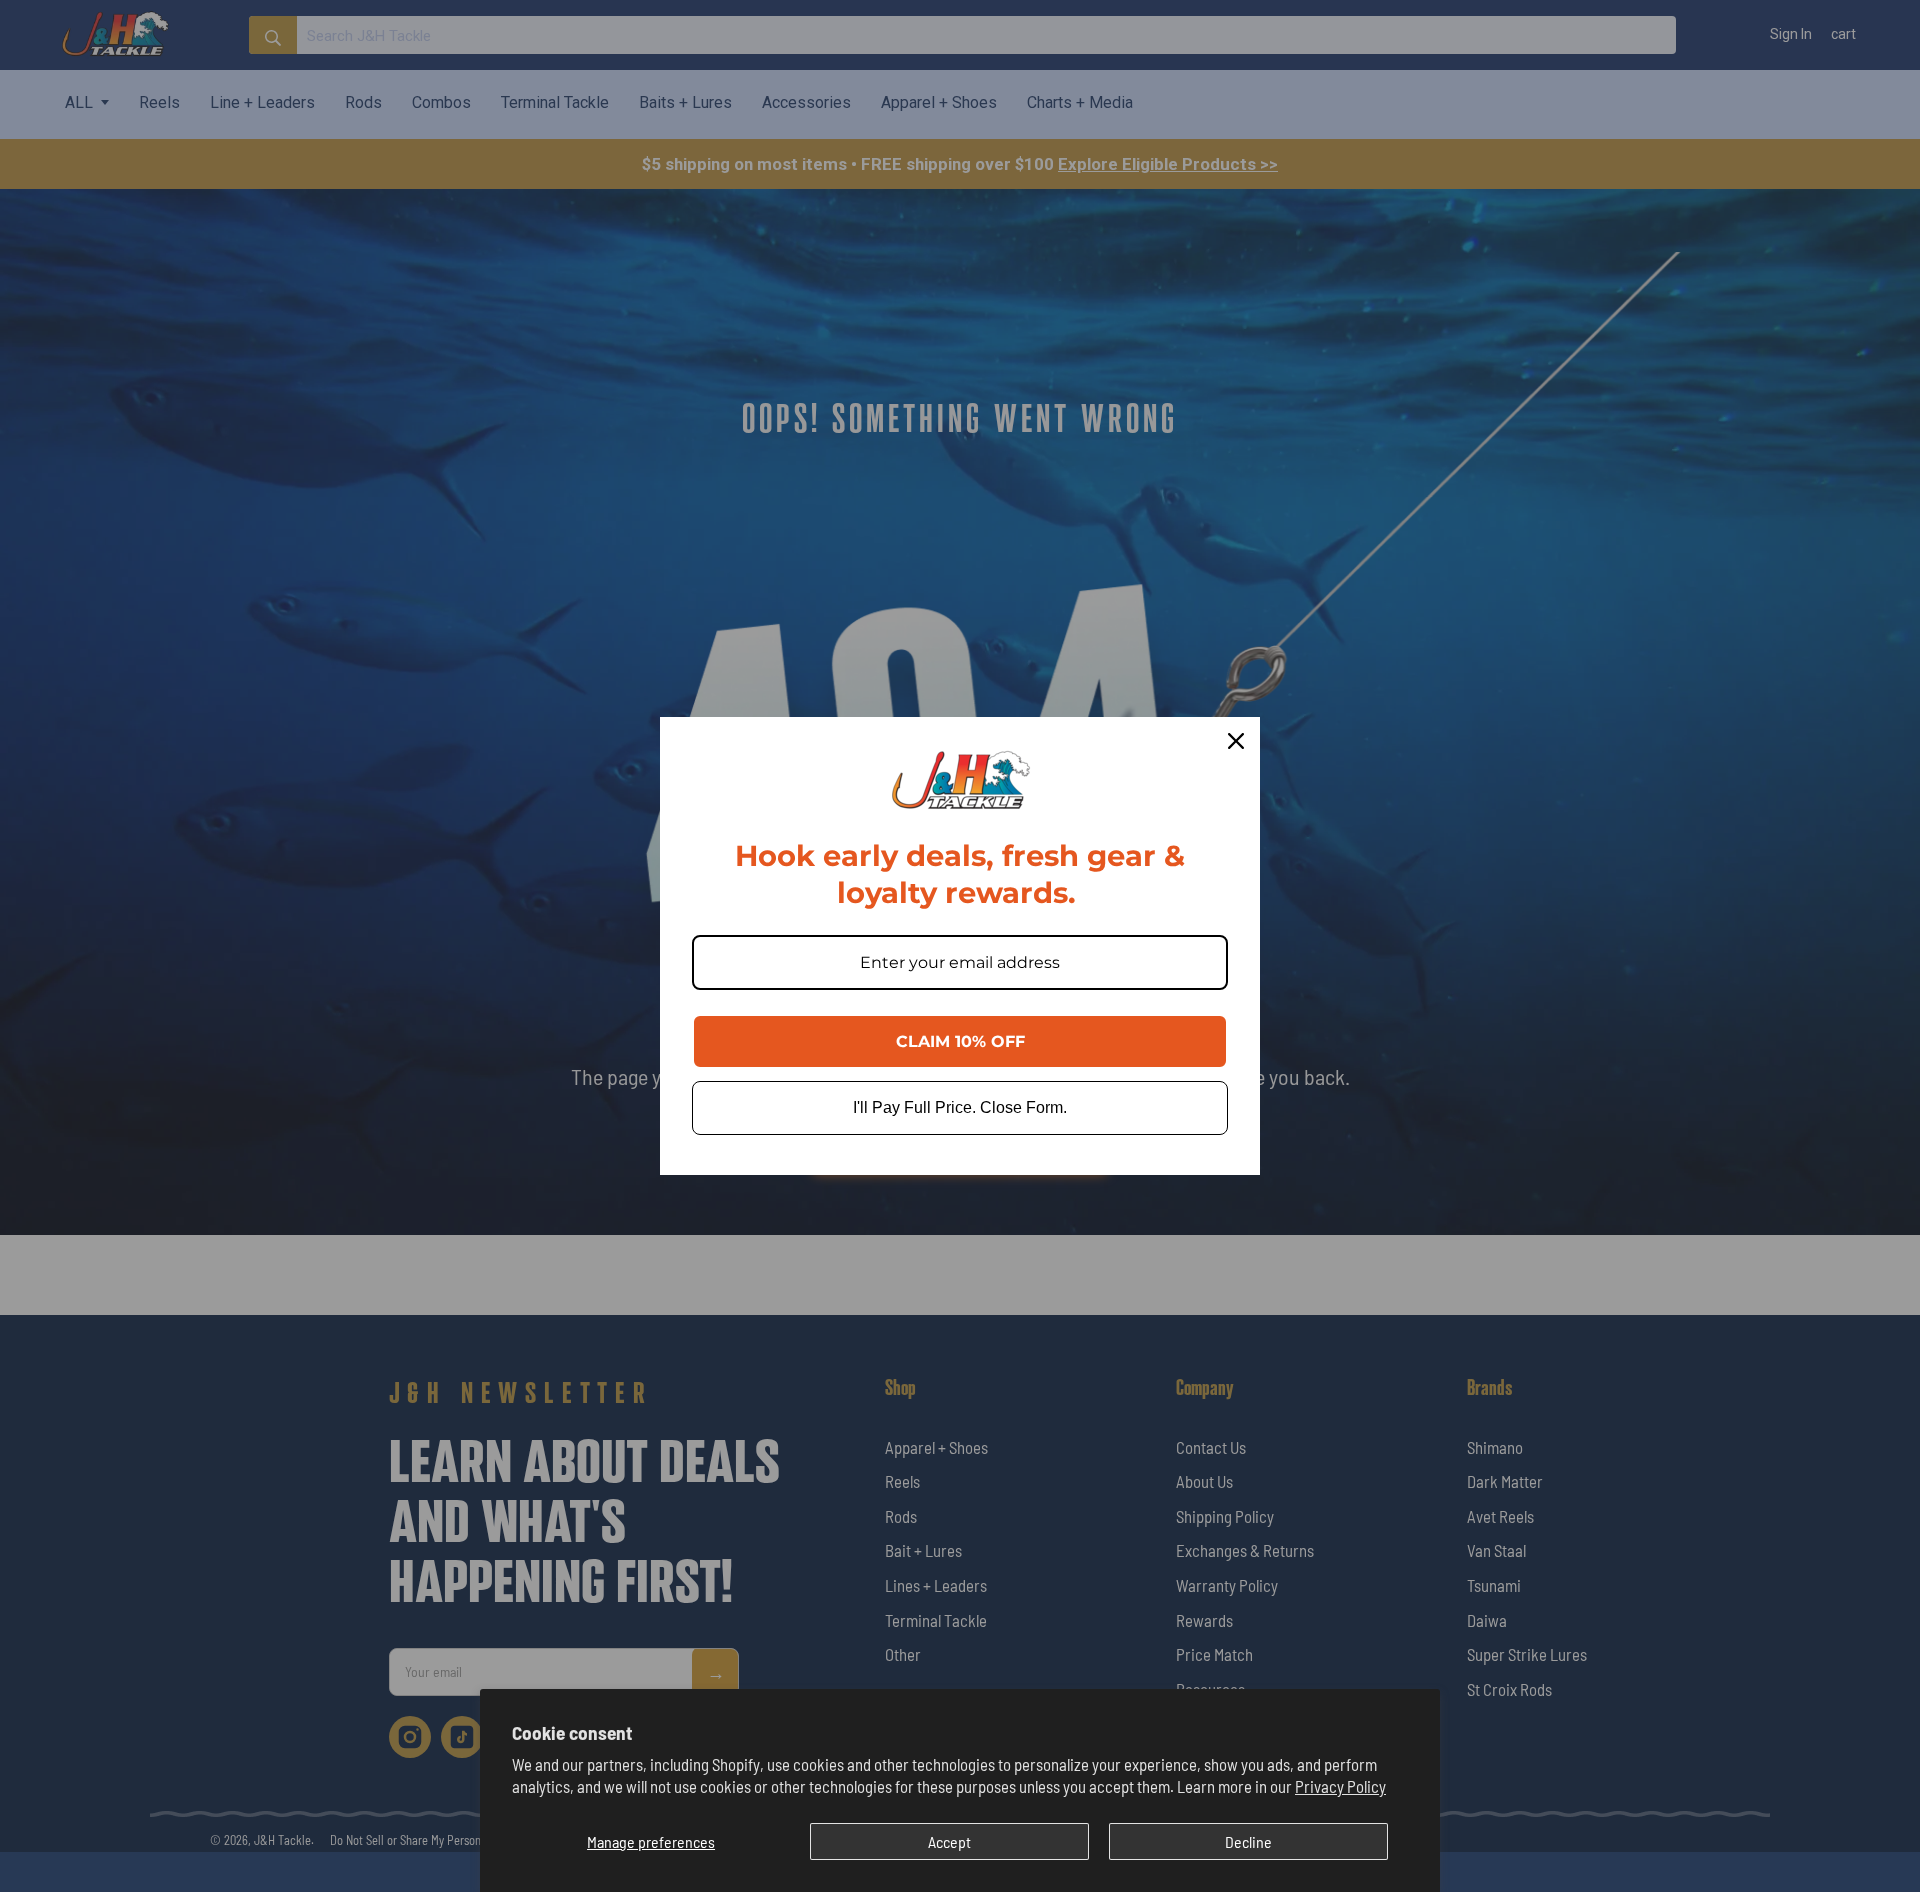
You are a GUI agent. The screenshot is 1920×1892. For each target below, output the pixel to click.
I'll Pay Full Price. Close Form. (960, 1107)
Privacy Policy (1340, 1786)
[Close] (1236, 741)
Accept (949, 1841)
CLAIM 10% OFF (960, 1041)
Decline (1248, 1841)
